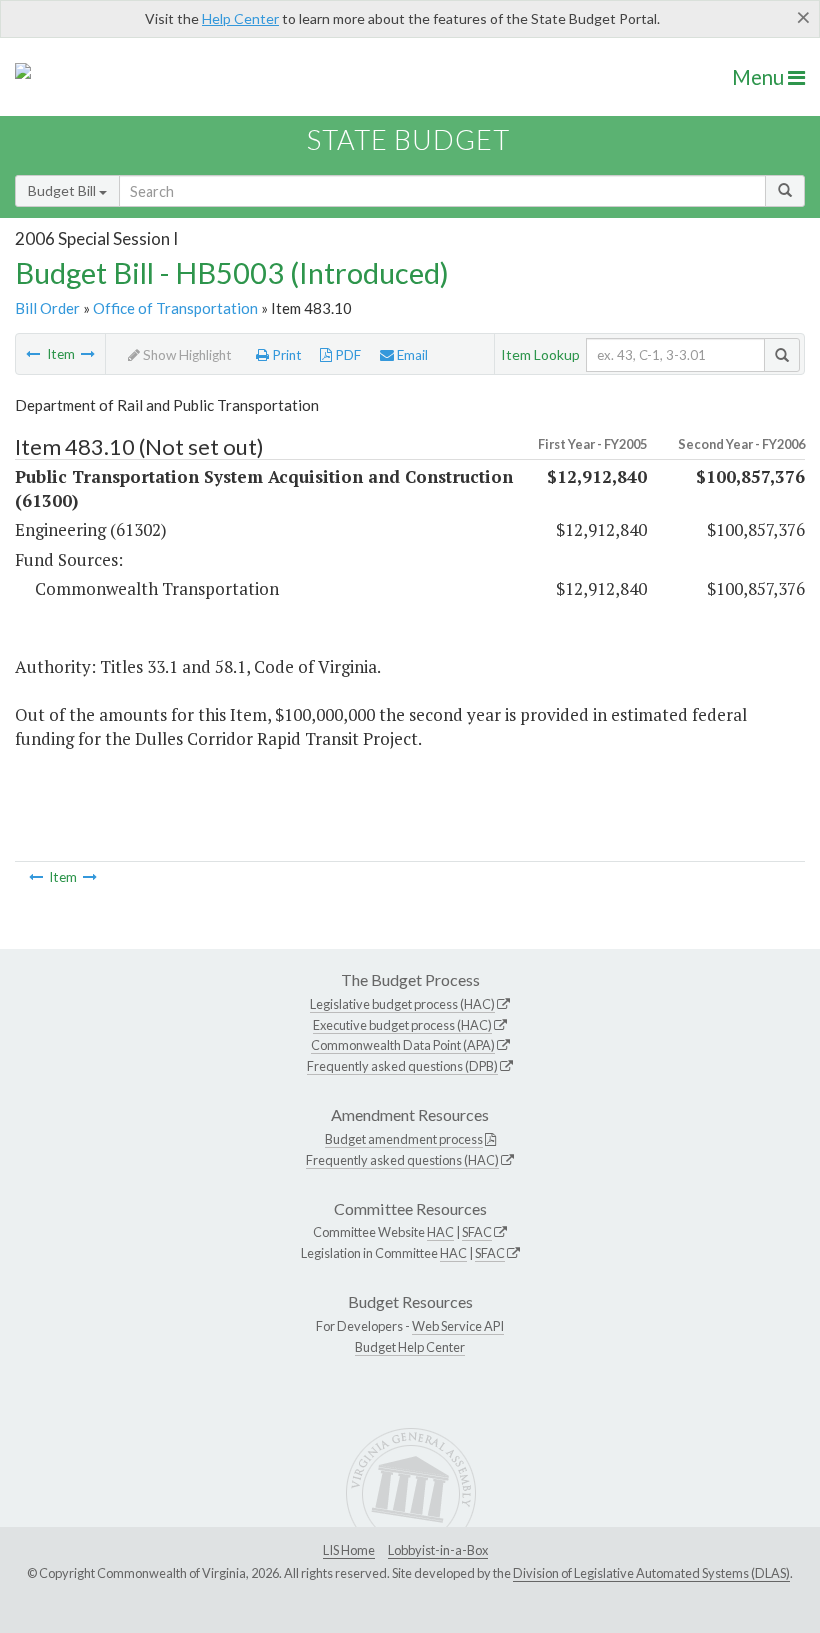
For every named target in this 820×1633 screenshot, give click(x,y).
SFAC (477, 1232)
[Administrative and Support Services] (88, 354)
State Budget (408, 139)
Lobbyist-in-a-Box (438, 1550)
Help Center (240, 18)
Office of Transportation (175, 308)
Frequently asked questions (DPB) (402, 1066)
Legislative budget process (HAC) (402, 1004)
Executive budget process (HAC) (402, 1025)
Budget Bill (63, 190)
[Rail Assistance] (33, 354)
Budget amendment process (404, 1139)
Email (411, 355)
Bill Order (47, 308)
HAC (440, 1232)
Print (285, 355)
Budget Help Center (410, 1347)
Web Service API (458, 1326)
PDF (346, 355)
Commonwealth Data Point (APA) (403, 1045)
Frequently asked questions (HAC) (402, 1160)
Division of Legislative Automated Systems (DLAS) (651, 1573)
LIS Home (349, 1550)
